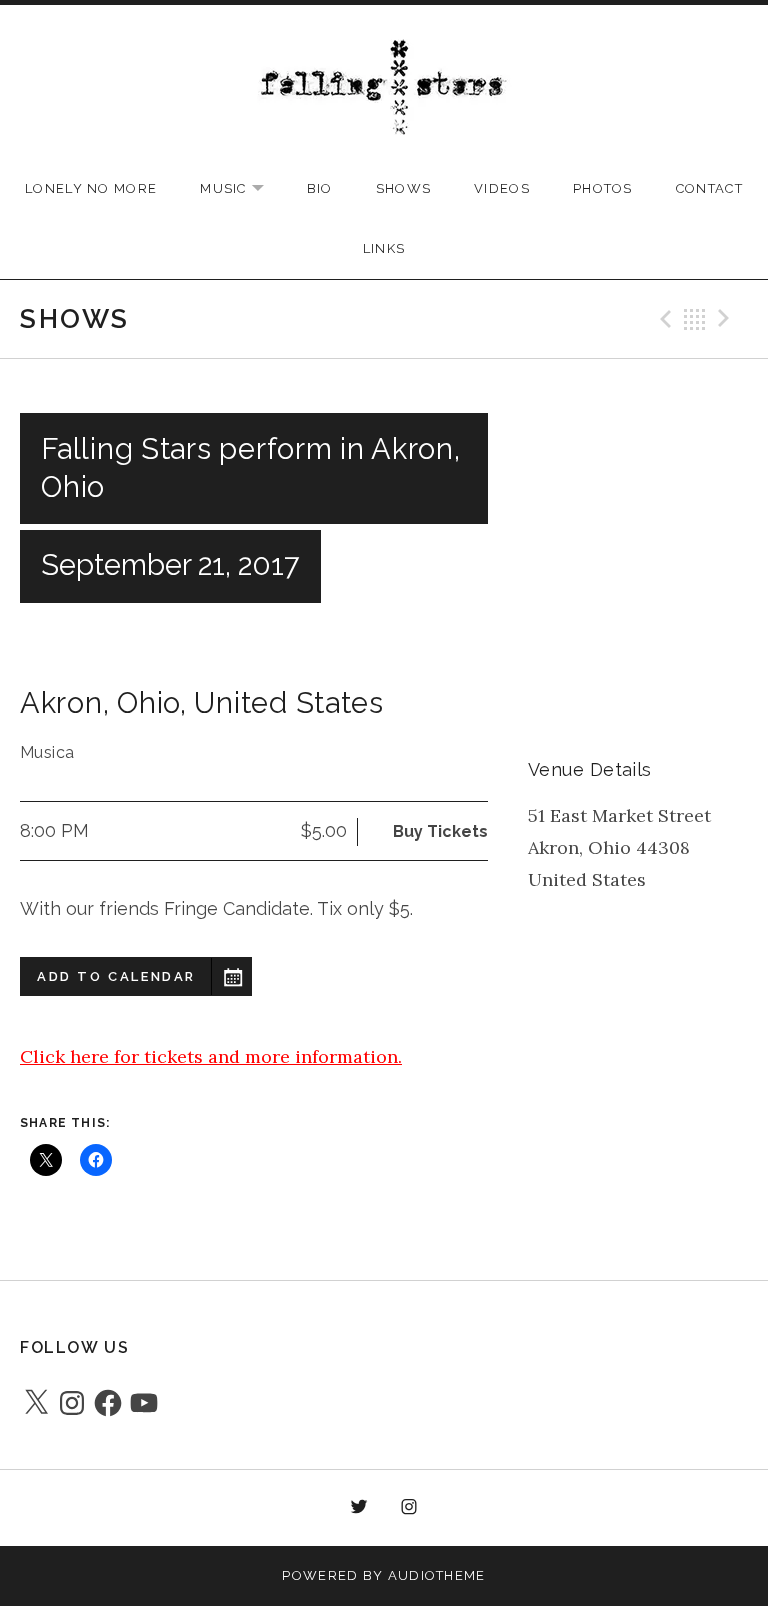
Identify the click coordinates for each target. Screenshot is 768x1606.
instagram (410, 1508)
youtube (460, 1508)
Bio (320, 188)
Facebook (308, 1508)
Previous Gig (663, 319)
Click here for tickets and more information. (211, 1056)
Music (242, 189)
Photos (603, 188)
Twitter (359, 1508)
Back (695, 319)
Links (384, 248)
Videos (502, 188)
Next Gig (727, 319)
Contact (709, 188)
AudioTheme (437, 1575)
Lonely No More (91, 188)
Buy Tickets (440, 831)
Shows (404, 188)
